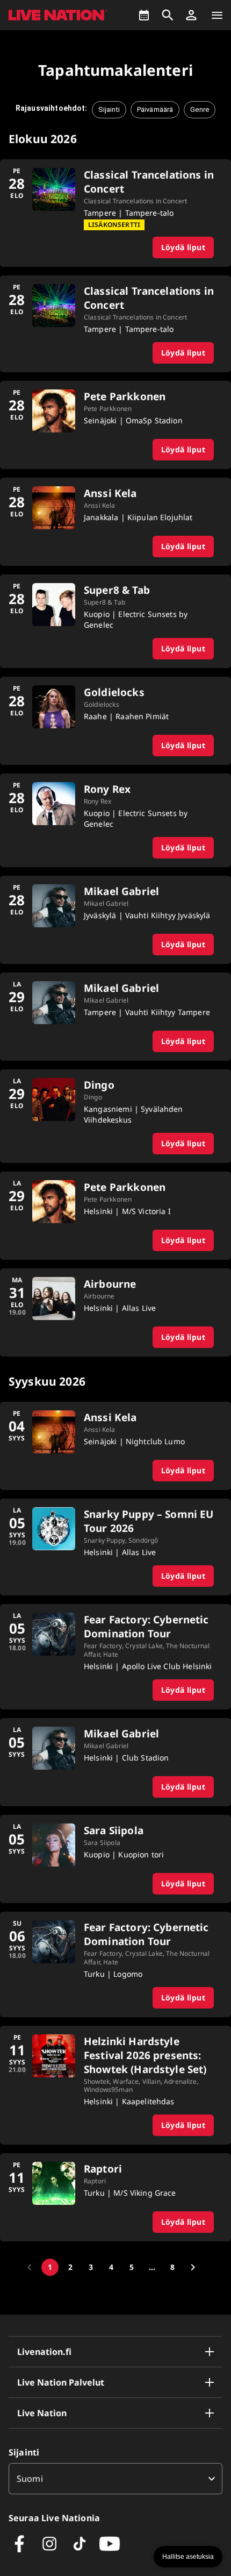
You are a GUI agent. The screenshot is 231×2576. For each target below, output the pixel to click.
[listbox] (115, 2479)
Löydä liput (183, 247)
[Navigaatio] (217, 15)
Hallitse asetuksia (188, 2557)
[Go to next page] (193, 2267)
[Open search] (168, 15)
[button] (191, 15)
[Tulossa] (144, 15)
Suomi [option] (30, 2479)
